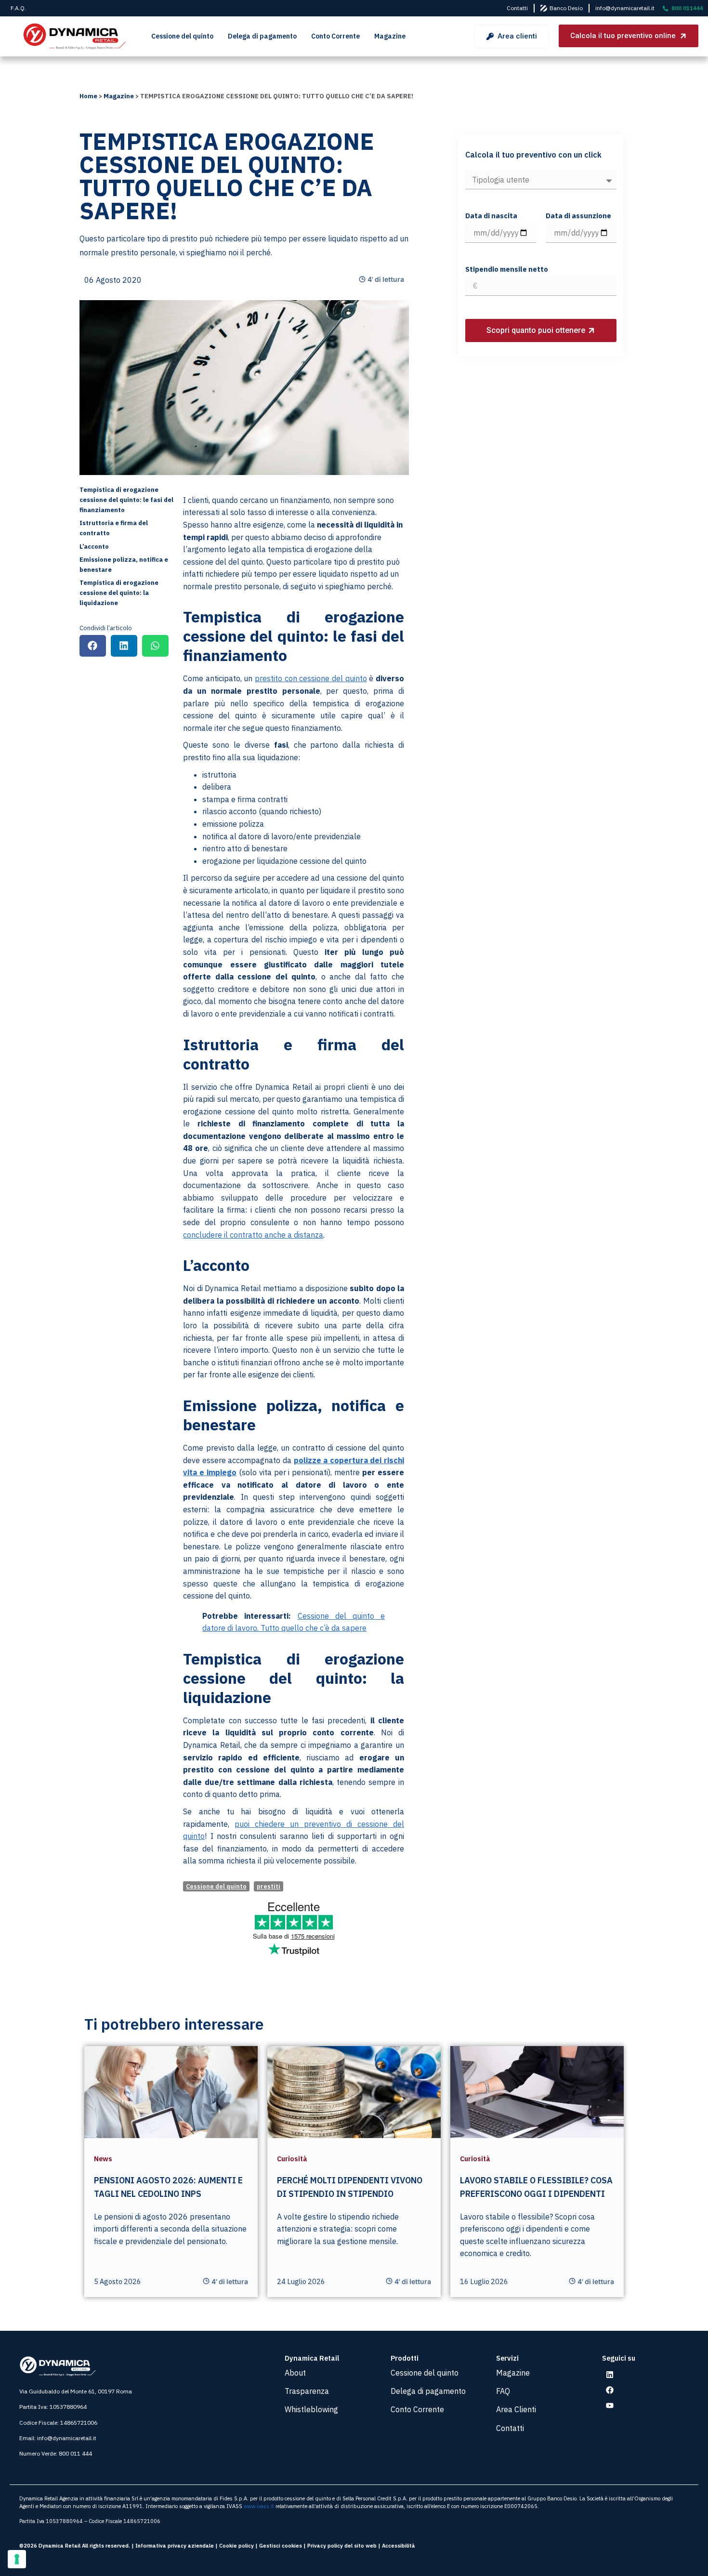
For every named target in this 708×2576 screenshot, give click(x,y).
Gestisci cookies (281, 2546)
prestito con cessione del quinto (311, 678)
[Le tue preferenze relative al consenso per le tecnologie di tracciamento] (17, 2559)
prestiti (269, 1886)
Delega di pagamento (262, 36)
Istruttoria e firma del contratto (114, 528)
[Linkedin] (610, 2375)
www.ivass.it (259, 2506)
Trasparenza (307, 2391)
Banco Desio (566, 8)
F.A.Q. (18, 8)
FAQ (503, 2391)
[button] (93, 646)
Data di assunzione (578, 216)
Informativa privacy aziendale (175, 2546)
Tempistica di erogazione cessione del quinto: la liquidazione (119, 593)
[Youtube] (610, 2405)
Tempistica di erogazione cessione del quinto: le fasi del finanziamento (126, 500)
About (295, 2373)
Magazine (390, 36)
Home (88, 96)
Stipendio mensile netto (507, 270)
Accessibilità (399, 2546)
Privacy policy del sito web (342, 2546)
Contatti (517, 8)
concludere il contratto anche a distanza (253, 1235)
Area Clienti (516, 2409)
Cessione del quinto (182, 36)
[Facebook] (610, 2390)
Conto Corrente (335, 36)
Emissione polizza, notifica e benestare (124, 565)
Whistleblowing (311, 2409)
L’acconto (94, 547)
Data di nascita (491, 216)
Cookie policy (236, 2546)
